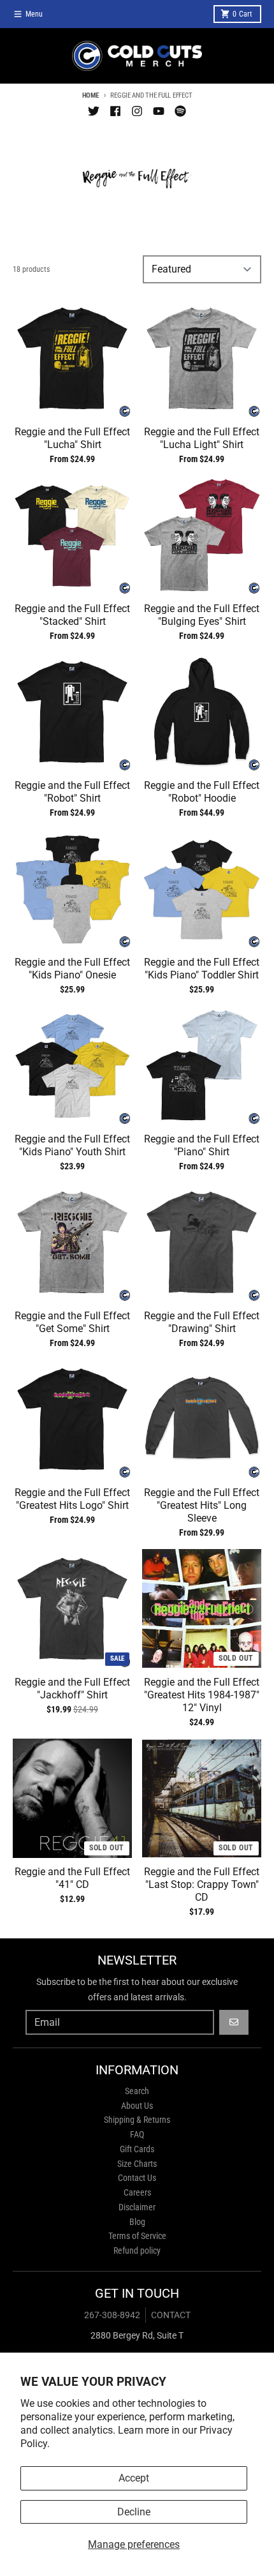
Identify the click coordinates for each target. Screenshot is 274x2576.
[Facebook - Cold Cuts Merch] (115, 111)
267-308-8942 (112, 2315)
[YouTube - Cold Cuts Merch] (159, 111)
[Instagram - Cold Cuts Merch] (137, 111)
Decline (134, 2512)
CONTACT (171, 2315)
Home (90, 95)
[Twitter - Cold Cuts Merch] (94, 111)
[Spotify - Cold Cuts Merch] (180, 111)
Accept (134, 2478)
